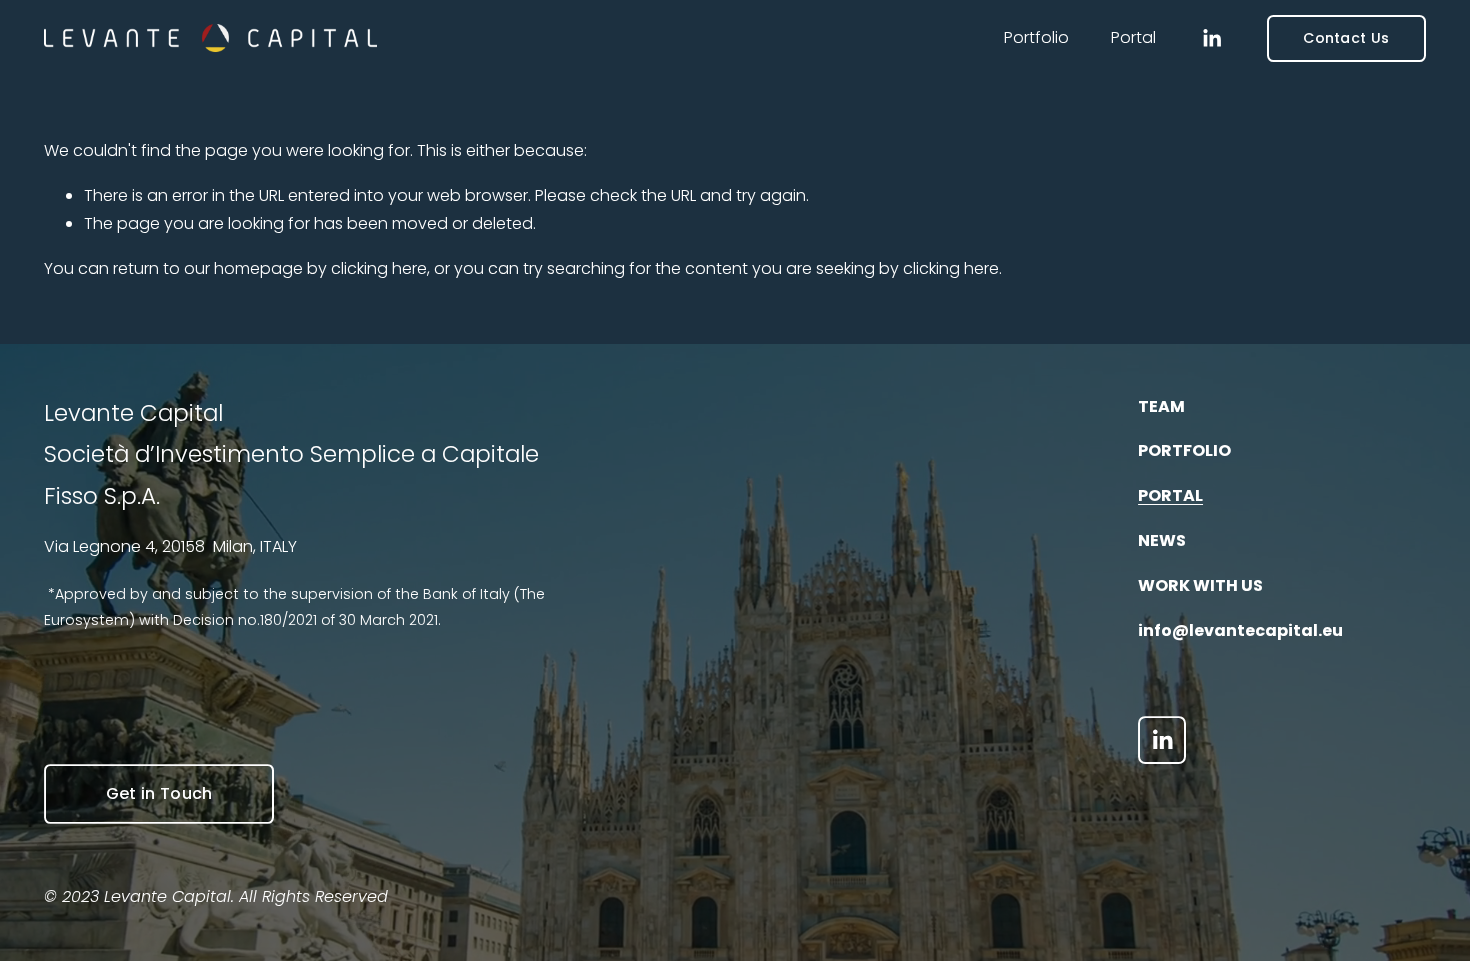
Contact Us (1346, 38)
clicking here (379, 268)
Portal (1133, 37)
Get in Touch (159, 793)
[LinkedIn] (1211, 38)
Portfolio (1036, 37)
